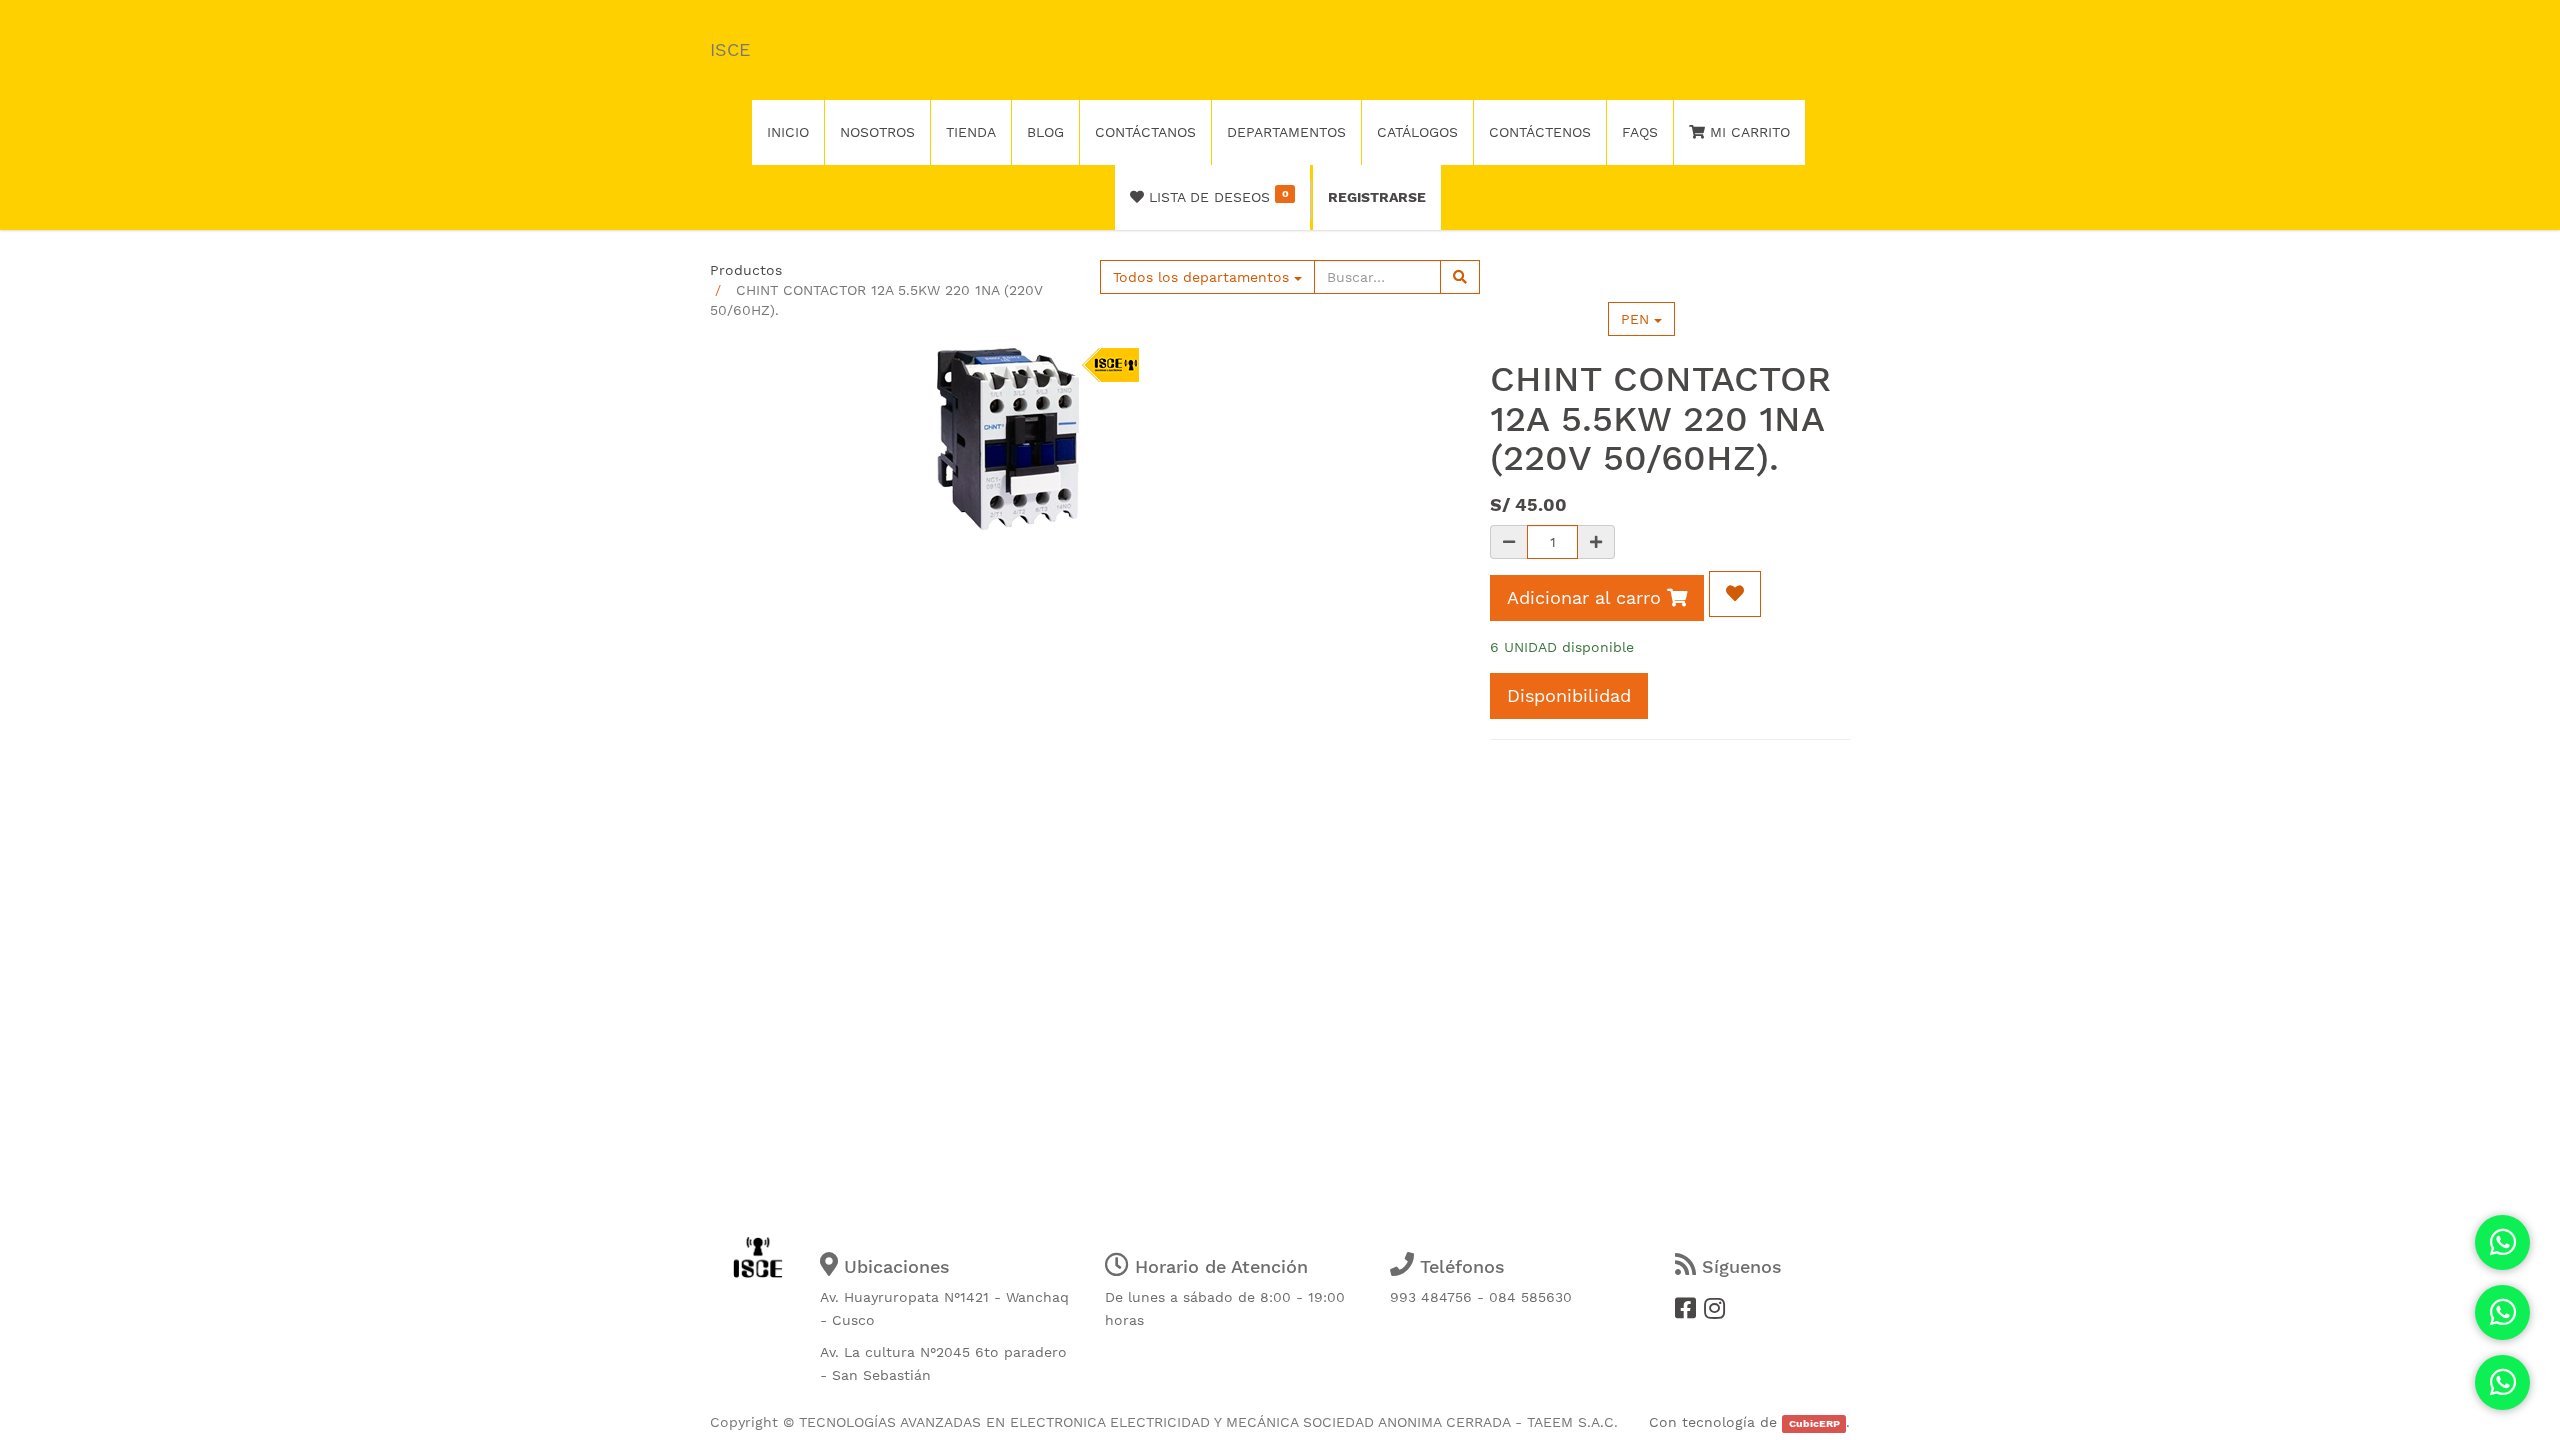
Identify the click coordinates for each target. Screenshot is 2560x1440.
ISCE (730, 49)
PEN (1637, 319)
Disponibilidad (1569, 695)
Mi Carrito (1747, 132)
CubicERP (1814, 1423)
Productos (746, 270)
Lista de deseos (1216, 196)
